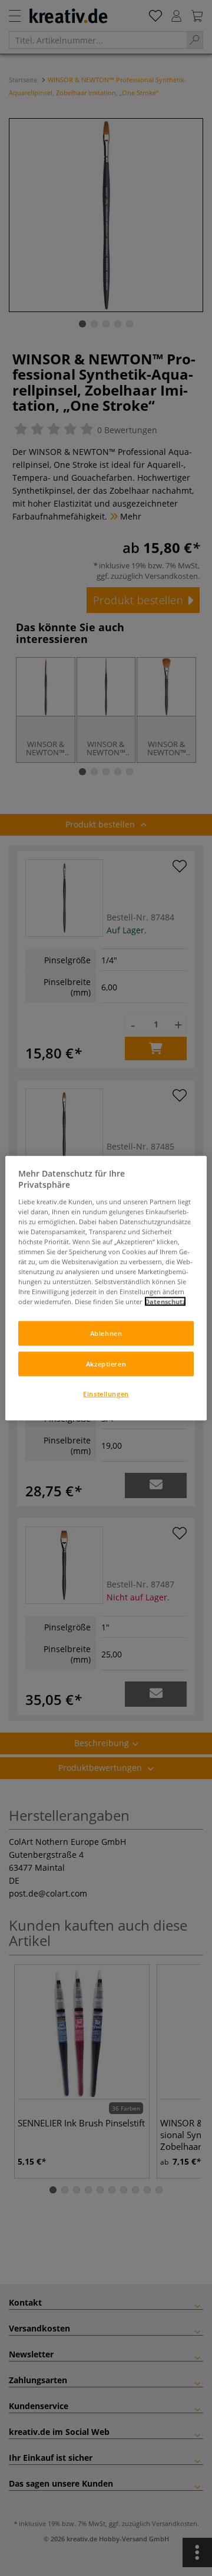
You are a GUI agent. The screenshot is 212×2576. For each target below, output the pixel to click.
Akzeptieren (106, 1364)
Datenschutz (165, 1302)
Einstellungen (106, 1394)
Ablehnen (106, 1333)
